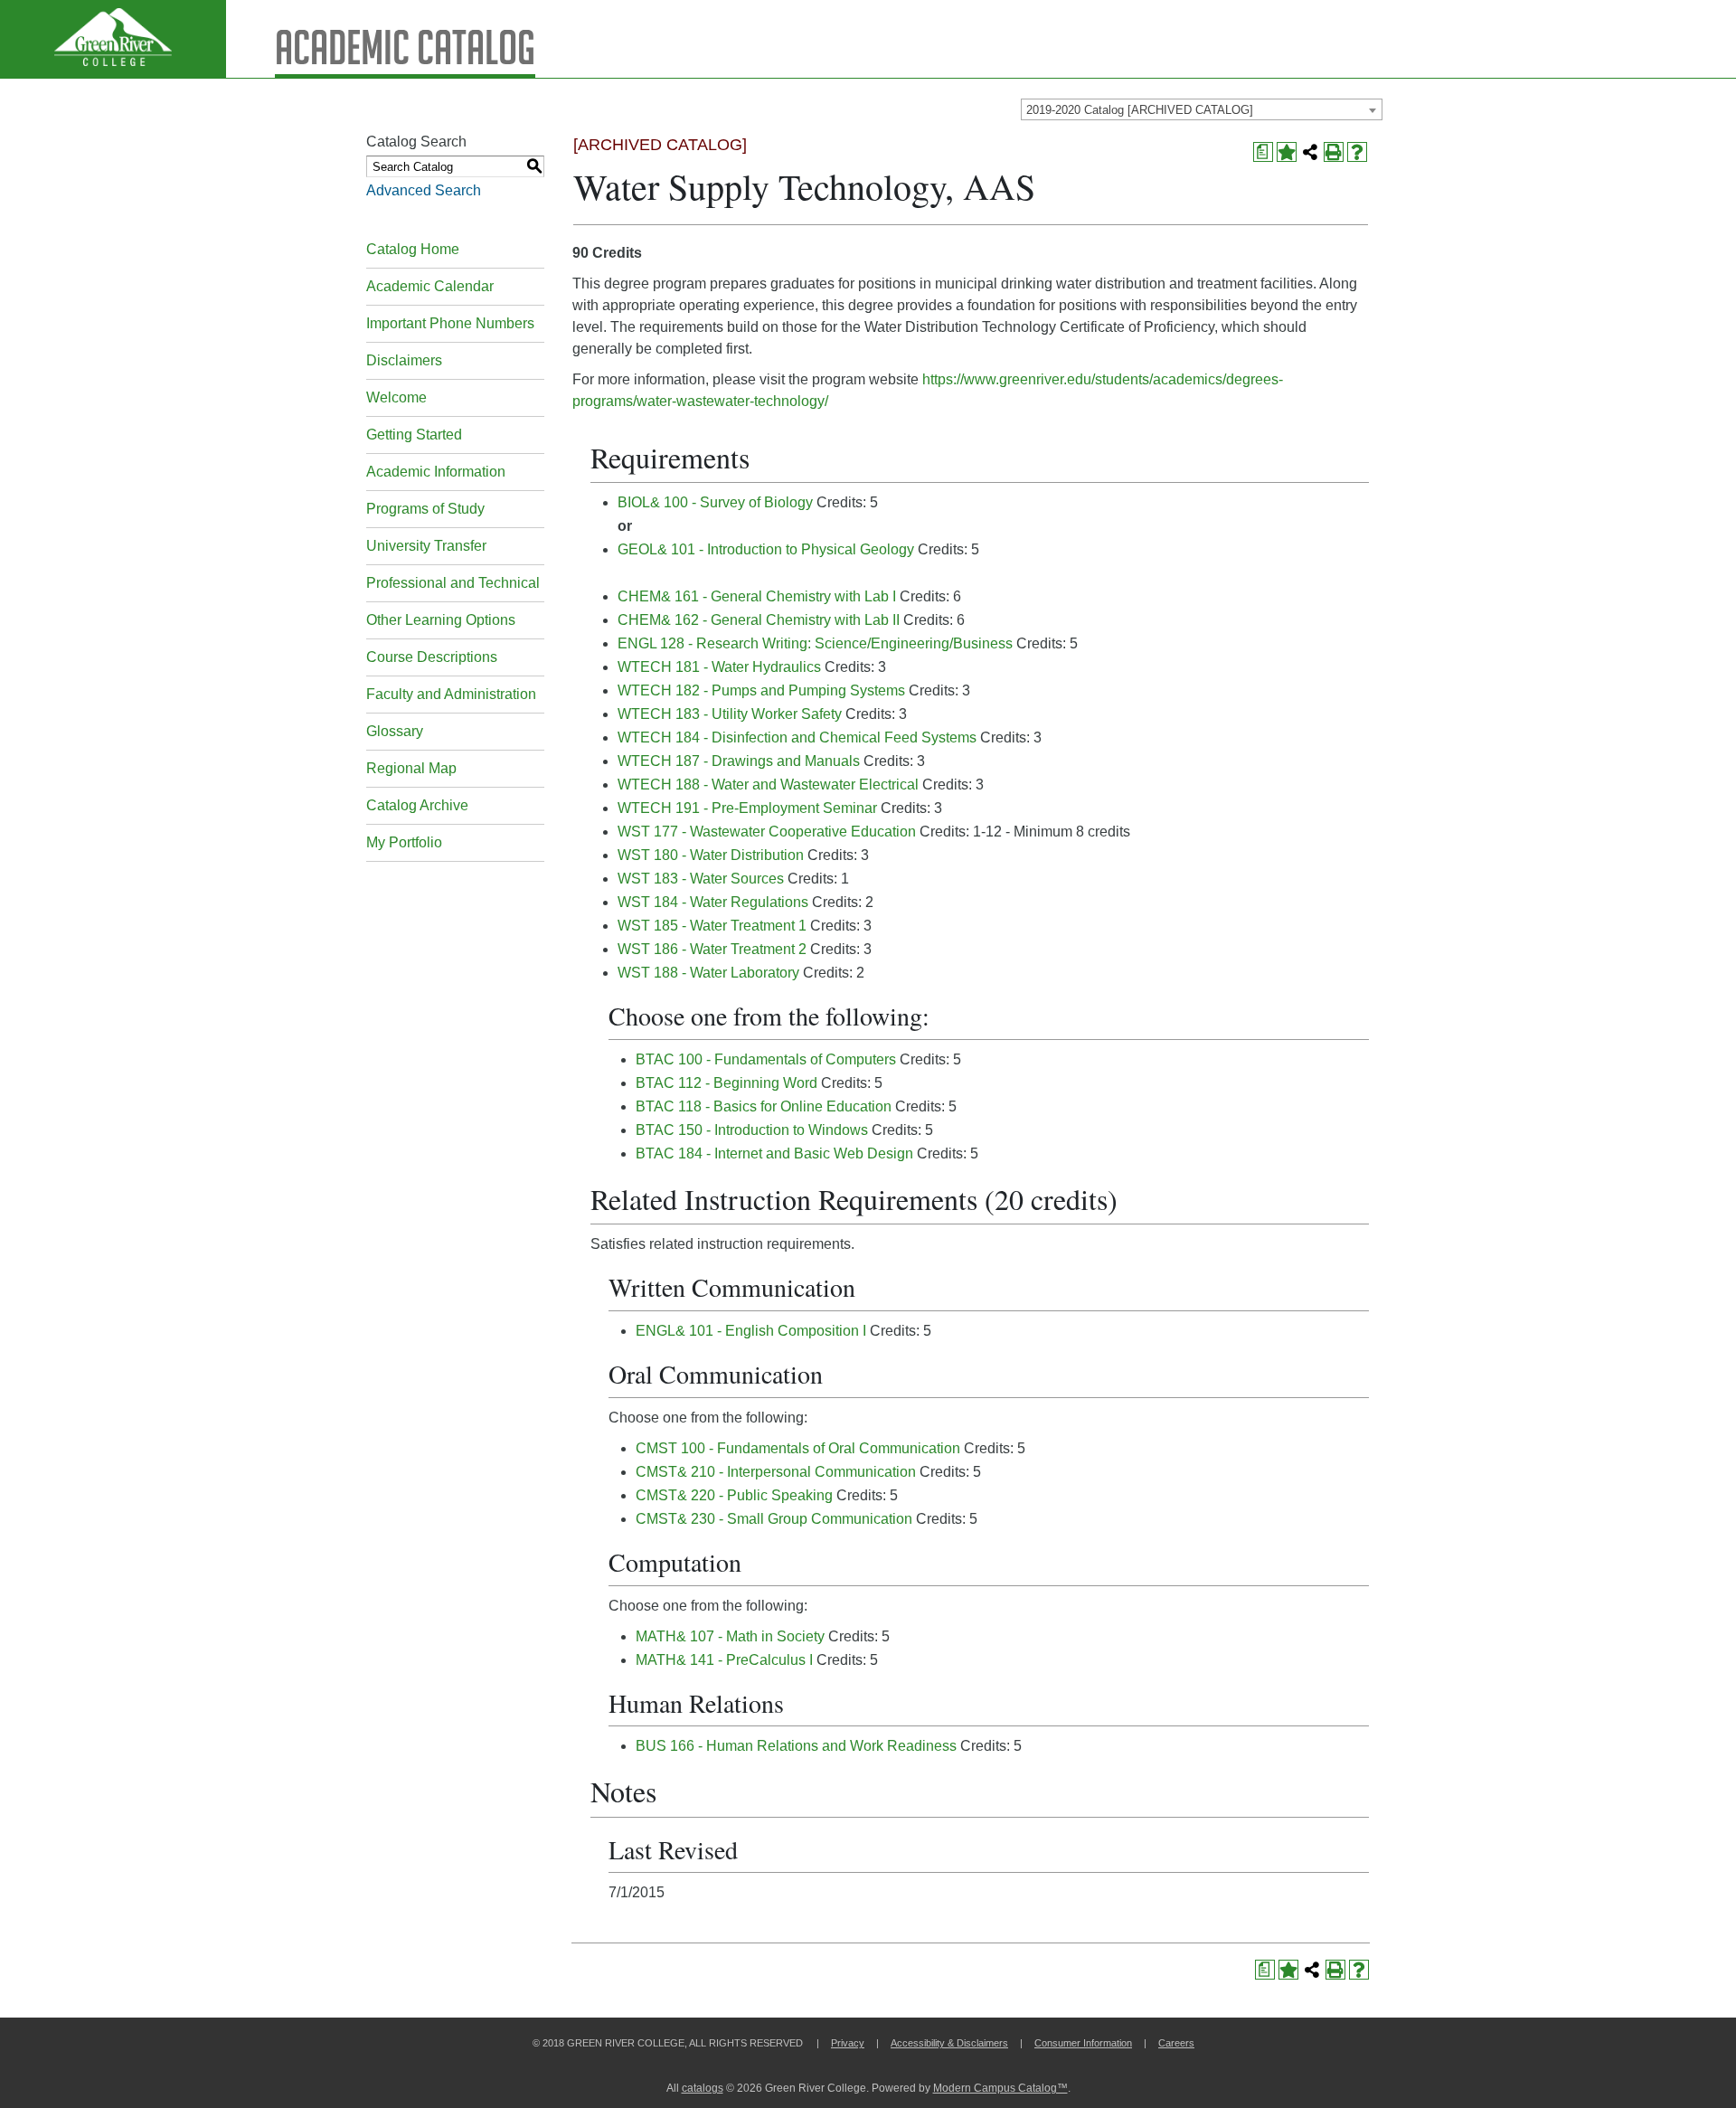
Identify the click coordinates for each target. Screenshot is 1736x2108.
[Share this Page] (1310, 152)
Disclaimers (404, 360)
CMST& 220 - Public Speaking (734, 1495)
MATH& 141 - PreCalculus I (724, 1660)
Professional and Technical (453, 583)
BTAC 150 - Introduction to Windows (752, 1130)
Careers (1176, 2043)
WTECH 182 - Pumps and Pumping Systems (761, 690)
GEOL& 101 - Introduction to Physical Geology (766, 549)
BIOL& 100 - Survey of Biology (715, 502)
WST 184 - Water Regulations (713, 902)
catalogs (703, 2088)
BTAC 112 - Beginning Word (726, 1083)
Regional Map (411, 768)
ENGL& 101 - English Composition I (751, 1331)
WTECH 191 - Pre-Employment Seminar (747, 808)
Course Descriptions (432, 657)
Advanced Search (424, 190)
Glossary (395, 731)
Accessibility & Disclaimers (949, 2043)
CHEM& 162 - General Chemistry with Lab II (759, 620)
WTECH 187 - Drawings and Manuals (739, 761)
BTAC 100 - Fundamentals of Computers (766, 1059)
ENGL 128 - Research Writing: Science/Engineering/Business (815, 643)
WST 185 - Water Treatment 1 (712, 926)
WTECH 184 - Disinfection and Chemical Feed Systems (797, 737)
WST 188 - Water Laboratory (708, 973)
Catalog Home (413, 249)
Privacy (848, 2043)
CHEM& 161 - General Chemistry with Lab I (757, 596)
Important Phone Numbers (450, 323)
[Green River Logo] (113, 39)
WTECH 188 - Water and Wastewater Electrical (768, 785)
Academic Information (436, 472)
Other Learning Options (441, 620)
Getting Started (414, 435)
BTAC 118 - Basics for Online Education (764, 1106)
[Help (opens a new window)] (1357, 152)
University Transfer (426, 546)
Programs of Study (425, 509)
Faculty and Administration (451, 694)
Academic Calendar (430, 286)
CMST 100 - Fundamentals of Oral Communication (798, 1448)
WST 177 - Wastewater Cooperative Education (767, 832)
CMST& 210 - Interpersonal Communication (776, 1472)
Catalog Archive (417, 805)
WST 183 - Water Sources (701, 879)
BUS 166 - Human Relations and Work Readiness (796, 1746)
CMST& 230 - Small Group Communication (774, 1519)
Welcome (396, 397)
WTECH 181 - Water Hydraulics (719, 667)
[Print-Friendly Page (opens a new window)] (1334, 152)
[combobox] (1202, 109)
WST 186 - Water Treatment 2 (712, 949)
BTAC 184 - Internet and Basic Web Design (774, 1153)
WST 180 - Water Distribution (711, 855)
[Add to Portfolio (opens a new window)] (1287, 152)
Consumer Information (1083, 2043)
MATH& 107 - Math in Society (730, 1636)
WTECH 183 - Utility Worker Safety (730, 714)
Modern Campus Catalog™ (1000, 2088)
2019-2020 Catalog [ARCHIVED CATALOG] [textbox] (1140, 110)
